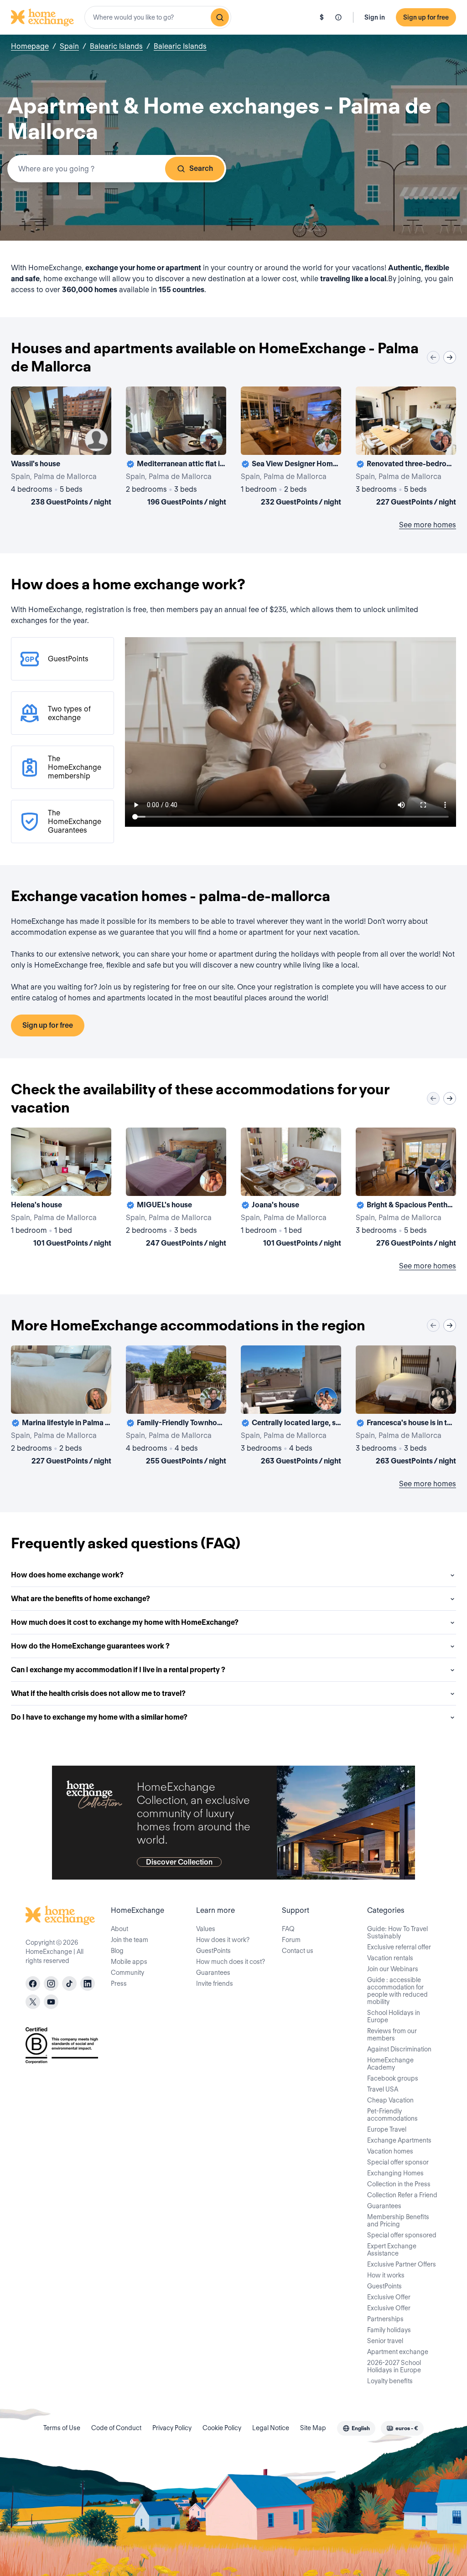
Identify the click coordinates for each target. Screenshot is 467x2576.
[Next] (450, 357)
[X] (33, 2002)
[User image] (96, 440)
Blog (117, 1951)
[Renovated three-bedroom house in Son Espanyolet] (406, 448)
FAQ (288, 1929)
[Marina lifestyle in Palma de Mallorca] (61, 1407)
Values (206, 1929)
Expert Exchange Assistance (392, 2250)
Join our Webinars (393, 1969)
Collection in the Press (399, 2184)
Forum (291, 1940)
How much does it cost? (231, 1962)
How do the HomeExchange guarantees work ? (90, 1646)
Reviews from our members (392, 2035)
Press (119, 1984)
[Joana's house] (291, 1189)
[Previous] (433, 357)
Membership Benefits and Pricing (398, 2221)
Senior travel (385, 2341)
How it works (386, 2275)
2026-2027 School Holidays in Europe (394, 2366)
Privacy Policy (172, 2428)
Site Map (313, 2428)
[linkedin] (88, 1984)
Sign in (375, 17)
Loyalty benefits (390, 2381)
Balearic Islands (116, 46)
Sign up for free (426, 17)
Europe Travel (387, 2129)
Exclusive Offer (389, 2297)
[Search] (220, 17)
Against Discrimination (399, 2049)
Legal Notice (271, 2428)
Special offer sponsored (402, 2235)
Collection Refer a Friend (402, 2195)
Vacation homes (390, 2151)
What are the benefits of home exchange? (80, 1599)
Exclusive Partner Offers (402, 2264)
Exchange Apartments (399, 2140)
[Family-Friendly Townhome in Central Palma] (176, 1407)
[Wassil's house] (61, 448)
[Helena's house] (61, 1189)
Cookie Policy (222, 2428)
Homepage (30, 46)
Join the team (130, 1940)
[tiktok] (69, 1984)
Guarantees (213, 1973)
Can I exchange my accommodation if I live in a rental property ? (118, 1670)
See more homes (428, 525)
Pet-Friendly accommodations (392, 2115)
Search (201, 168)
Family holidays (389, 2330)
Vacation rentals (390, 1958)
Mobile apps (129, 1962)
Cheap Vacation (390, 2100)
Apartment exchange (398, 2352)
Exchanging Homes (395, 2173)
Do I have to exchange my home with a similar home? (99, 1717)
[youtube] (51, 2002)
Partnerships (385, 2319)
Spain (69, 46)
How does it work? (223, 1940)
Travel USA (383, 2089)
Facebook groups (393, 2078)
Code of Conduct (116, 2428)
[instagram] (51, 1984)
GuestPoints (213, 1951)
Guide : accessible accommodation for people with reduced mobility (397, 1991)
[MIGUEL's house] (176, 1189)
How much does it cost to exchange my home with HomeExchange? (125, 1622)
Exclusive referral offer (399, 1947)
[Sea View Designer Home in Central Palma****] (291, 448)
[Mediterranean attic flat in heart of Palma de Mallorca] (176, 448)
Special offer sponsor (398, 2162)
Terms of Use (62, 2428)
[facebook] (33, 1984)
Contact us (298, 1951)
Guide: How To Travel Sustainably (397, 1932)
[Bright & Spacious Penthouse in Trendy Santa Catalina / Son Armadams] (406, 1189)
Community (127, 1973)
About (119, 1929)
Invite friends (215, 1984)
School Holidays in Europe (394, 2016)
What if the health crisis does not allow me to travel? (98, 1693)
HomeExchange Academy (390, 2064)
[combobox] (158, 17)
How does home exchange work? (67, 1575)
